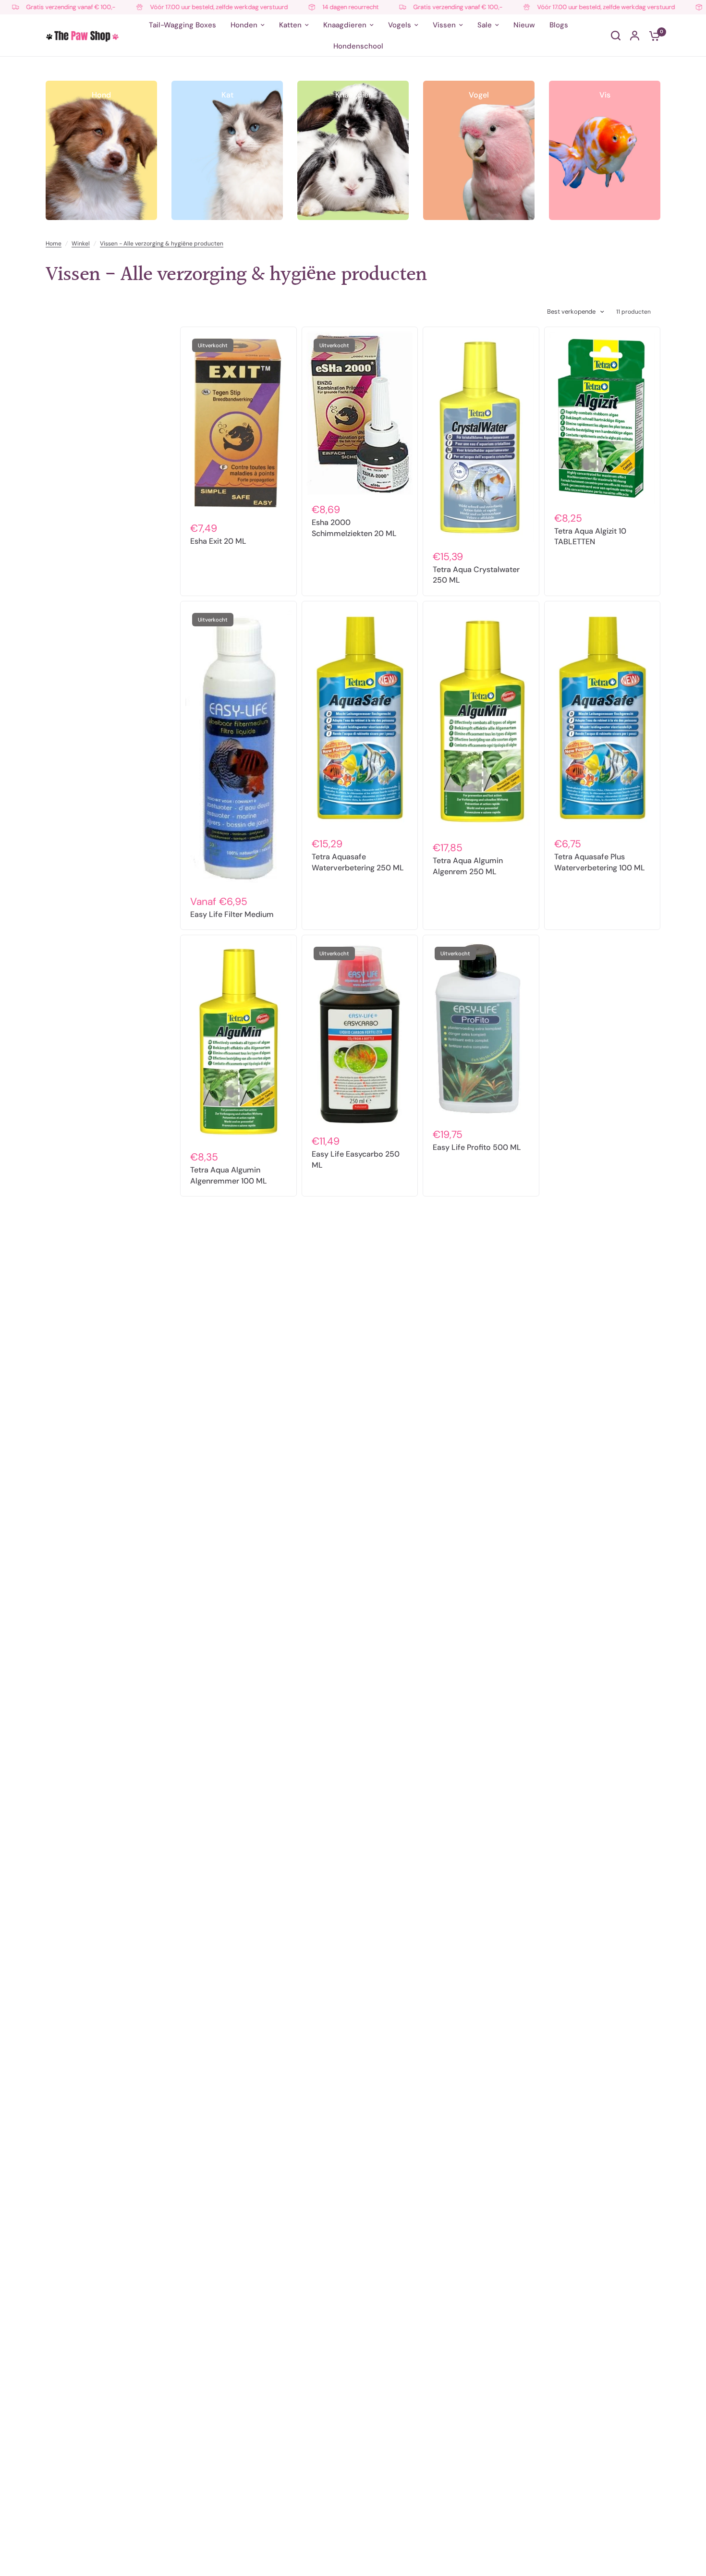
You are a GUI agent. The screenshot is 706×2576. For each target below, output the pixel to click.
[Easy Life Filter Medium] (238, 747)
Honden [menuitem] (244, 25)
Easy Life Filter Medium (232, 914)
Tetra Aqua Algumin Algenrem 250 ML (468, 866)
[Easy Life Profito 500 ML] (481, 1030)
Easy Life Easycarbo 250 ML (356, 1159)
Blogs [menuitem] (559, 25)
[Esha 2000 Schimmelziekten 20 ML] (360, 414)
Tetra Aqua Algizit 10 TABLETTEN (590, 536)
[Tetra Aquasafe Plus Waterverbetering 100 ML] (603, 718)
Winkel (81, 244)
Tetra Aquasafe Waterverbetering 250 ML (358, 862)
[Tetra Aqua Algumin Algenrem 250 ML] (481, 720)
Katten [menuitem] (290, 25)
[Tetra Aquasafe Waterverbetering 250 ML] (360, 718)
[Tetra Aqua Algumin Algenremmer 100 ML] (238, 1041)
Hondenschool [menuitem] (358, 46)
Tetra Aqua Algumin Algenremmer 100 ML (229, 1175)
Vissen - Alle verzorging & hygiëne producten (162, 244)
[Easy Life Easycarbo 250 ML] (360, 1033)
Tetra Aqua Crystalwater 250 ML (476, 575)
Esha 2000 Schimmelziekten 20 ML (354, 528)
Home (54, 244)
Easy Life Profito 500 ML (477, 1147)
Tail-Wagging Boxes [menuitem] (183, 25)
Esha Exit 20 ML (218, 541)
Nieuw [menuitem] (524, 25)
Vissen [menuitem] (444, 25)
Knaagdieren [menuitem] (345, 25)
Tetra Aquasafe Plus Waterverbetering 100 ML (600, 862)
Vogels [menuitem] (400, 25)
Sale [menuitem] (485, 25)
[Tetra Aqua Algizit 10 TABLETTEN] (603, 418)
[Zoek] (616, 36)
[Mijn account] (635, 36)
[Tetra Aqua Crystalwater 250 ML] (481, 437)
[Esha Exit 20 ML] (238, 423)
